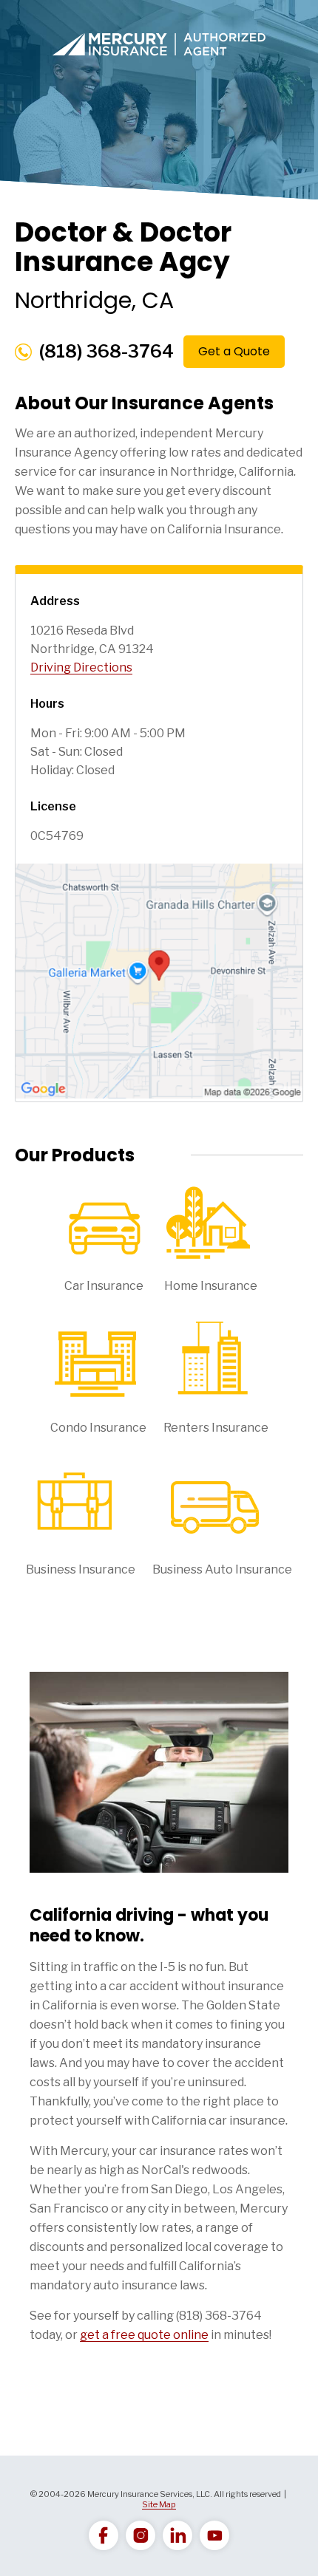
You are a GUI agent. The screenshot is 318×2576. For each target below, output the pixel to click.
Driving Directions (81, 667)
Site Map (159, 2504)
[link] (104, 2535)
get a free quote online (144, 2335)
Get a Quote (234, 351)
